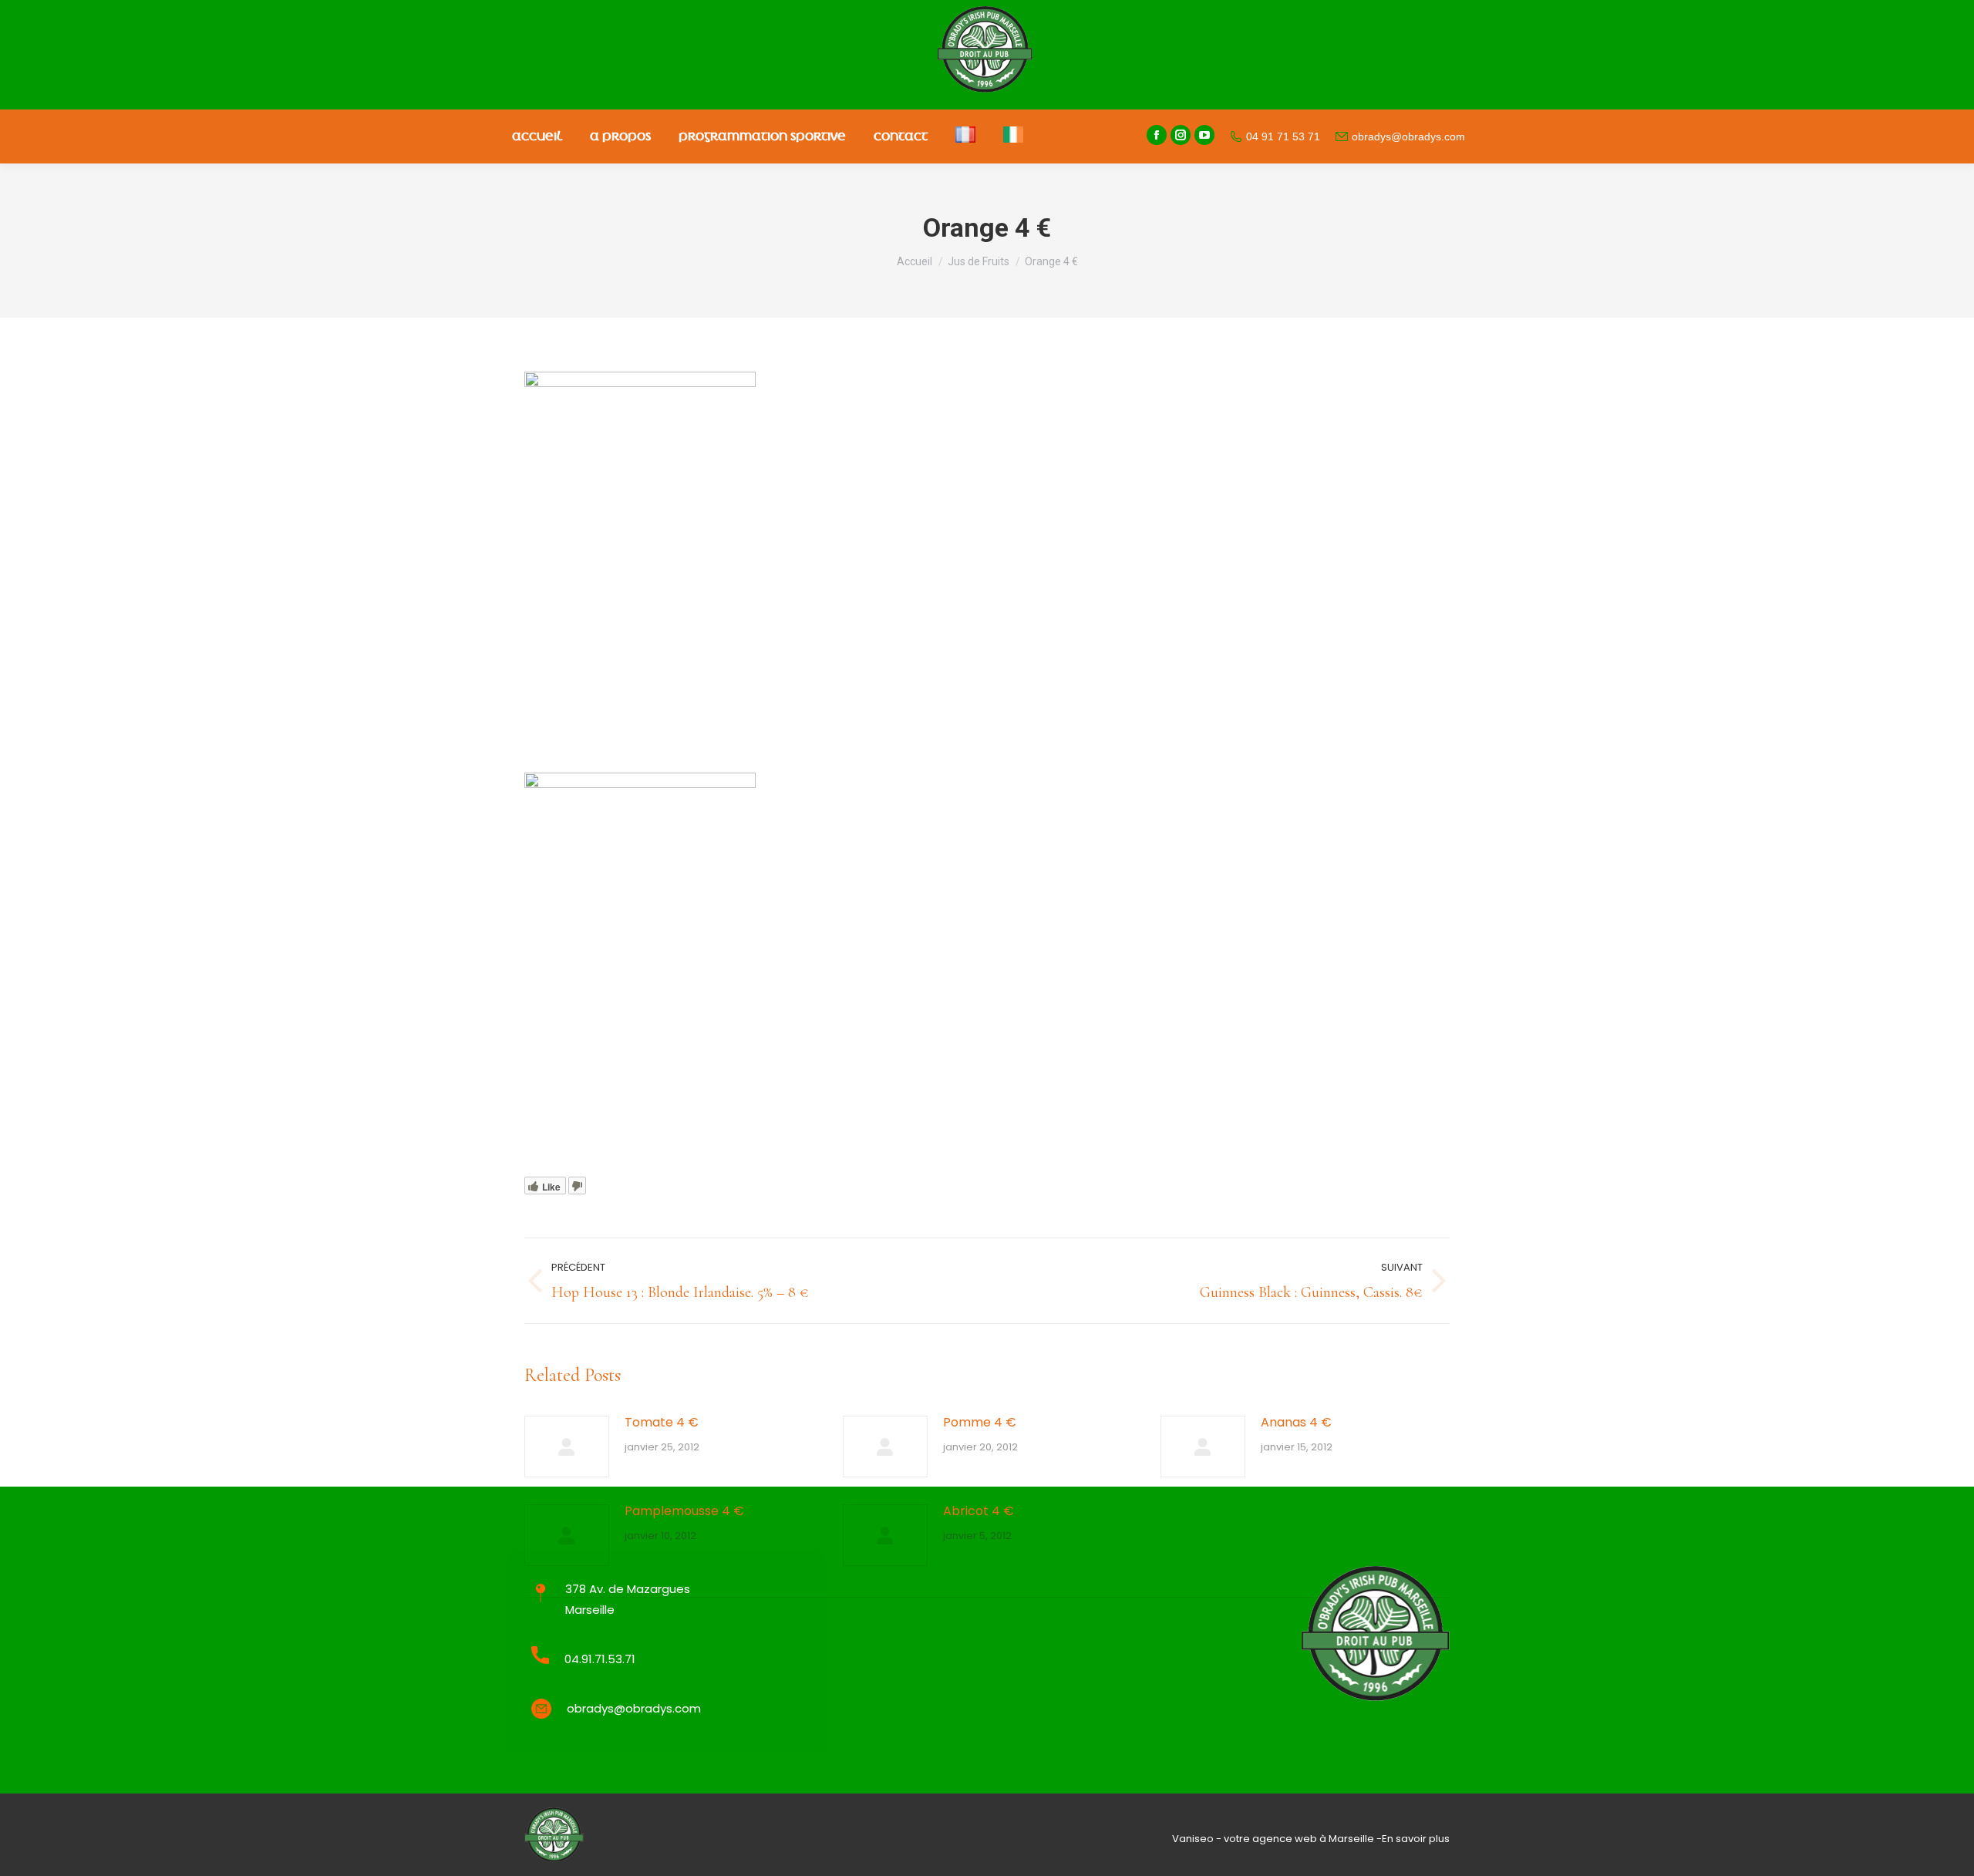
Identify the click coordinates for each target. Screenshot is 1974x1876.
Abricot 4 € (979, 1511)
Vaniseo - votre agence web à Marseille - (1277, 1839)
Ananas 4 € (1296, 1422)
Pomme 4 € (980, 1422)
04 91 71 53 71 (1283, 136)
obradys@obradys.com (1408, 136)
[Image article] (567, 1447)
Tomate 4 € (662, 1422)
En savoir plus (1416, 1839)
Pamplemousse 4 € (684, 1511)
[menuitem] (537, 136)
